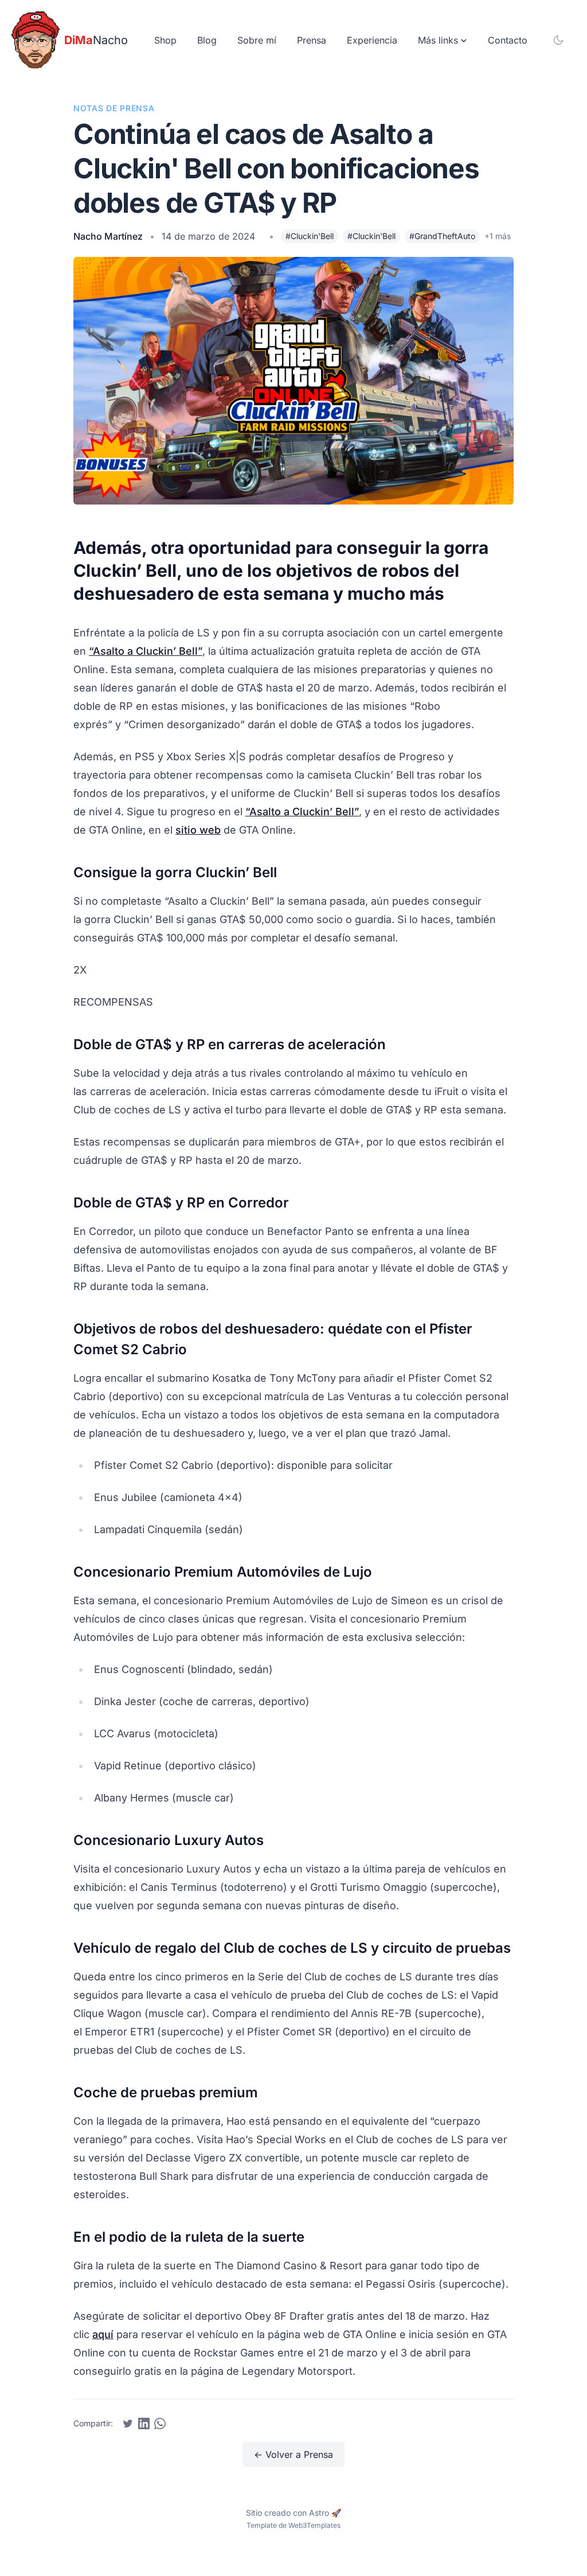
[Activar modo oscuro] (558, 40)
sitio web (198, 830)
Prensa (312, 40)
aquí (103, 2334)
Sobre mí (257, 40)
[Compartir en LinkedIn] (144, 2423)
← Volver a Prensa (293, 2454)
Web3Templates (314, 2525)
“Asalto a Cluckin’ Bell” (146, 651)
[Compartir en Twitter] (128, 2423)
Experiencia (372, 40)
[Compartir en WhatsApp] (160, 2423)
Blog (207, 40)
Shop (165, 40)
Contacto (508, 40)
